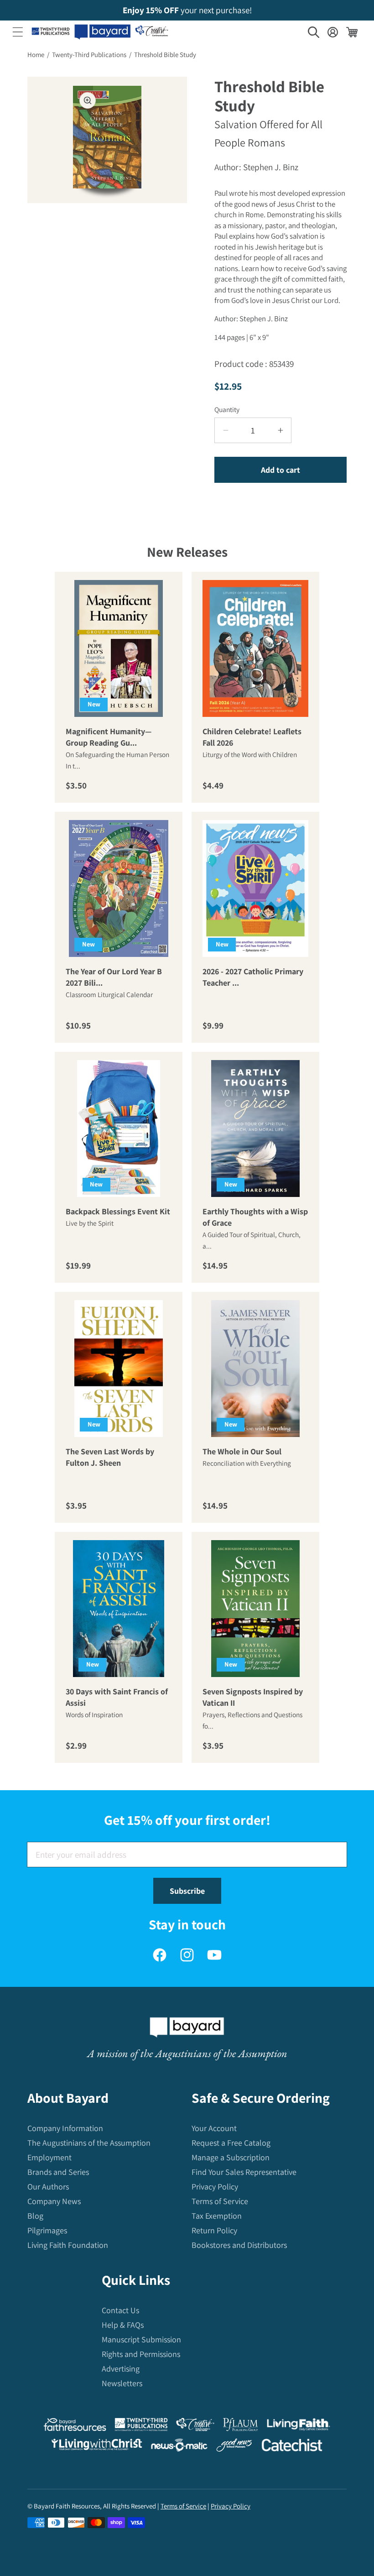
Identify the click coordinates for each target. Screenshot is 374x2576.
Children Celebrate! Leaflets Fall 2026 (252, 737)
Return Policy (214, 2230)
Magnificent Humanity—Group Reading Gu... (109, 737)
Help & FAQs (123, 2325)
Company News (54, 2201)
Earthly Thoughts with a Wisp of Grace (255, 1217)
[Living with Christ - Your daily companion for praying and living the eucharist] (97, 2446)
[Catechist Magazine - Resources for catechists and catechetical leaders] (292, 2447)
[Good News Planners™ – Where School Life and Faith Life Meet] (234, 2447)
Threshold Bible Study (165, 55)
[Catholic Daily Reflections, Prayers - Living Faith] (299, 2427)
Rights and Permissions (141, 2354)
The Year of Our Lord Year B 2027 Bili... (114, 977)
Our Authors (48, 2187)
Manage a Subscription (231, 2157)
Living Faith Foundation (68, 2245)
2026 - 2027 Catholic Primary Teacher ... (253, 977)
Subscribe (187, 1891)
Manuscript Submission (141, 2339)
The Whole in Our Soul (242, 1452)
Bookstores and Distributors (239, 2245)
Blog (35, 2216)
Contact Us (120, 2310)
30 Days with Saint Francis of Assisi (117, 1698)
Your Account (214, 2128)
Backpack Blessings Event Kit (118, 1212)
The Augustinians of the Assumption (89, 2143)
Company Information (65, 2128)
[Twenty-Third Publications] (141, 2427)
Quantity (227, 409)
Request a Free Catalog (231, 2143)
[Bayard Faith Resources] (75, 2427)
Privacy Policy (215, 2187)
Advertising (121, 2369)
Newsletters (122, 2383)
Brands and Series (58, 2172)
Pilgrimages (47, 2230)
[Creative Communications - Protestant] (195, 2427)
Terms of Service (220, 2201)
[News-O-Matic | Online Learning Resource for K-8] (179, 2447)
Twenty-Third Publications (89, 55)
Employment (49, 2157)
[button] (18, 32)
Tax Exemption (217, 2216)
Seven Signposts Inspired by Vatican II (253, 1698)
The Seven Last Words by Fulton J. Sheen (110, 1458)
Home (36, 55)
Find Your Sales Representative (244, 2172)
